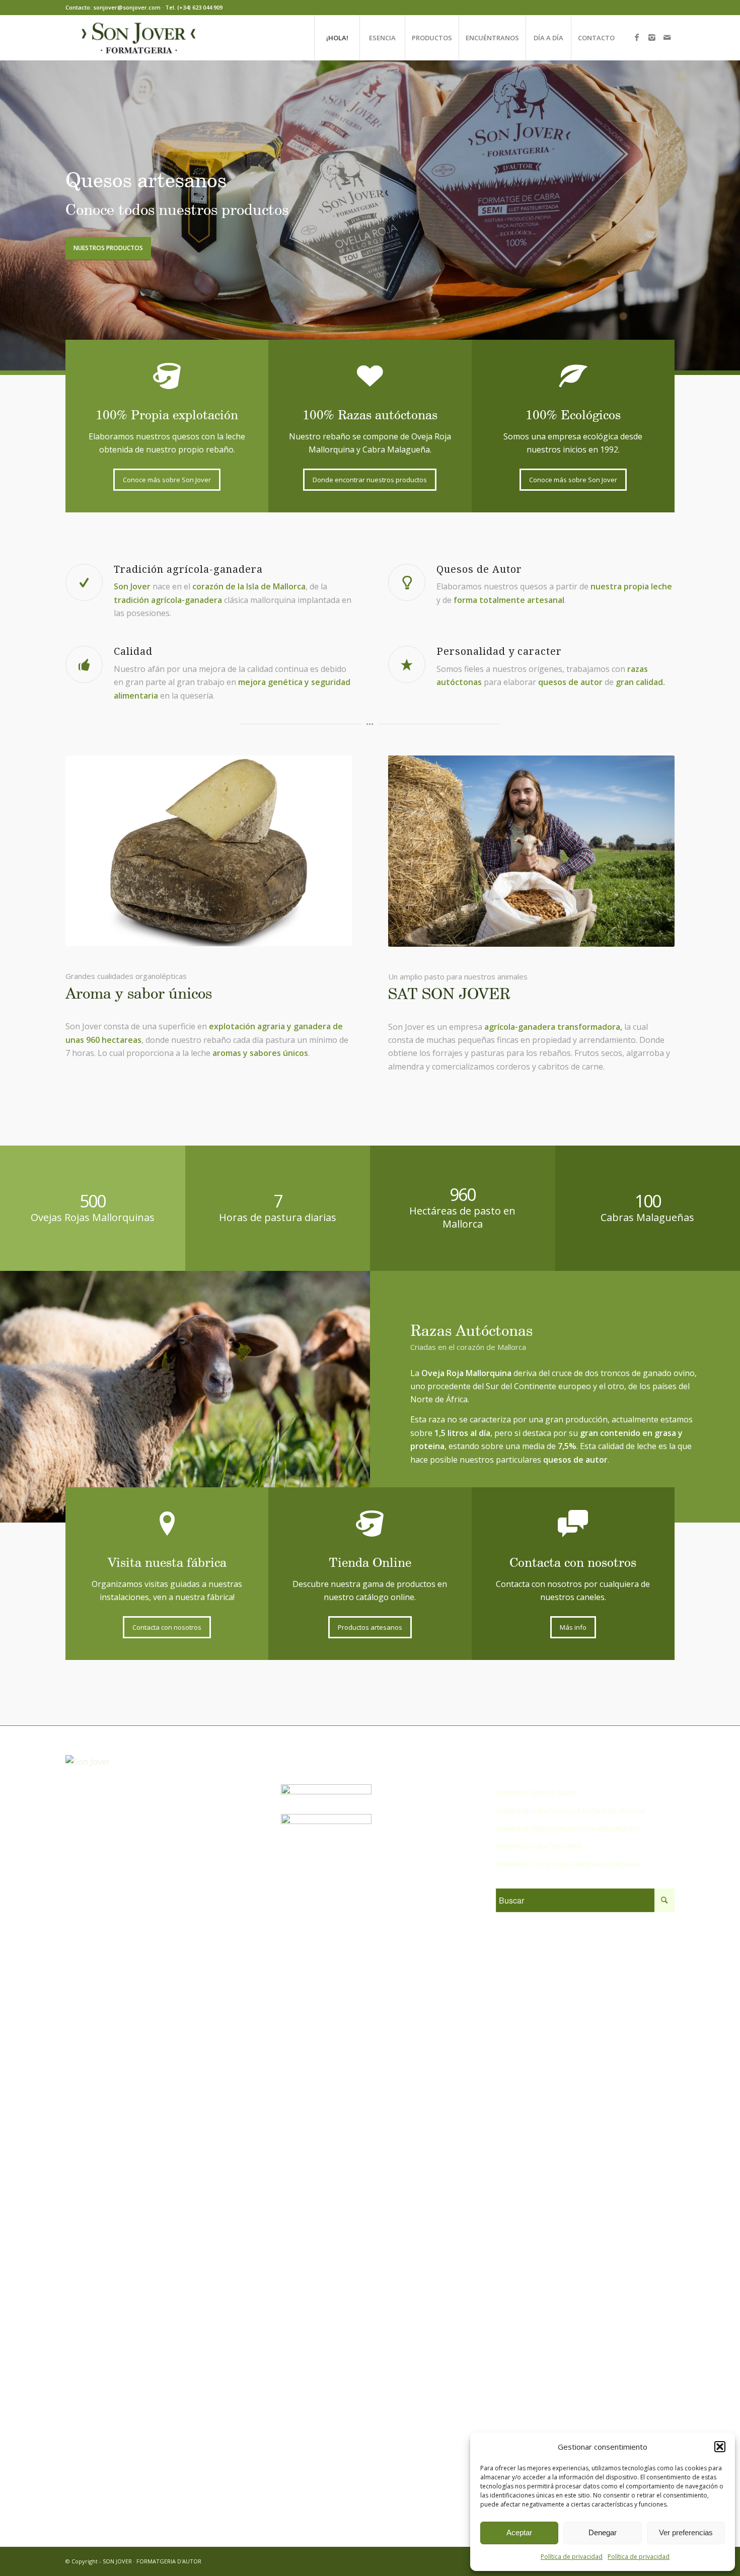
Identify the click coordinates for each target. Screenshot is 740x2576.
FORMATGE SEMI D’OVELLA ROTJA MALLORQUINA (568, 1829)
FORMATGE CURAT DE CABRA (539, 1846)
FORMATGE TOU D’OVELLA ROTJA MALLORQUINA (568, 1864)
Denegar (603, 2532)
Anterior (23, 215)
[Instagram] (652, 37)
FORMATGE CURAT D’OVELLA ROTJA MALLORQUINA (571, 1811)
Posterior (717, 215)
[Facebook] (637, 37)
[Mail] (667, 37)
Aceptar (519, 2532)
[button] (720, 2447)
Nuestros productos (108, 248)
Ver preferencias (686, 2532)
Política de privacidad (572, 2557)
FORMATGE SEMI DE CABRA (536, 1793)
